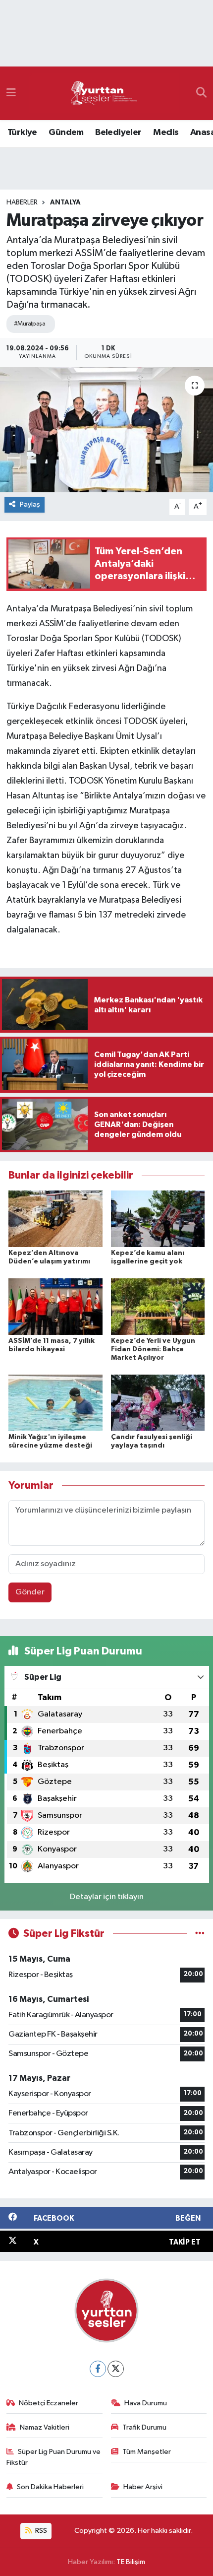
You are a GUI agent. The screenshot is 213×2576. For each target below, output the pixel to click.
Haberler (22, 202)
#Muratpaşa (29, 324)
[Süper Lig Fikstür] (200, 1934)
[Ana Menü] (11, 93)
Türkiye (22, 132)
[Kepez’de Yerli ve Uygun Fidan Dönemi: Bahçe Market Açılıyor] (158, 1306)
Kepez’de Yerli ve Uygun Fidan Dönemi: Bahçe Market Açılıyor (153, 1349)
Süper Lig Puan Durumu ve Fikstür (54, 2457)
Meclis (166, 132)
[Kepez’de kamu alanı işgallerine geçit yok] (158, 1219)
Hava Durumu (146, 2403)
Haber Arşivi (143, 2487)
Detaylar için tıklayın (107, 1897)
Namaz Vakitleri (45, 2427)
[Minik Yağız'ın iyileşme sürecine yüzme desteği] (55, 1403)
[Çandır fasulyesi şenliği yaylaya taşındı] (158, 1403)
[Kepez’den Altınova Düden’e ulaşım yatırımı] (55, 1219)
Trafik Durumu (144, 2427)
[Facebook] (98, 2369)
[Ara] (201, 93)
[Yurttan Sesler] (104, 94)
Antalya (65, 202)
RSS (40, 2531)
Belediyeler (118, 132)
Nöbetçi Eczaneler (49, 2403)
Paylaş (30, 504)
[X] (116, 2369)
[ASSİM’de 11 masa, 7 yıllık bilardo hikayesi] (55, 1306)
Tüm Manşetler (147, 2452)
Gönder (30, 1592)
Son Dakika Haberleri (50, 2487)
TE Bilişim (131, 2562)
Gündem (66, 132)
